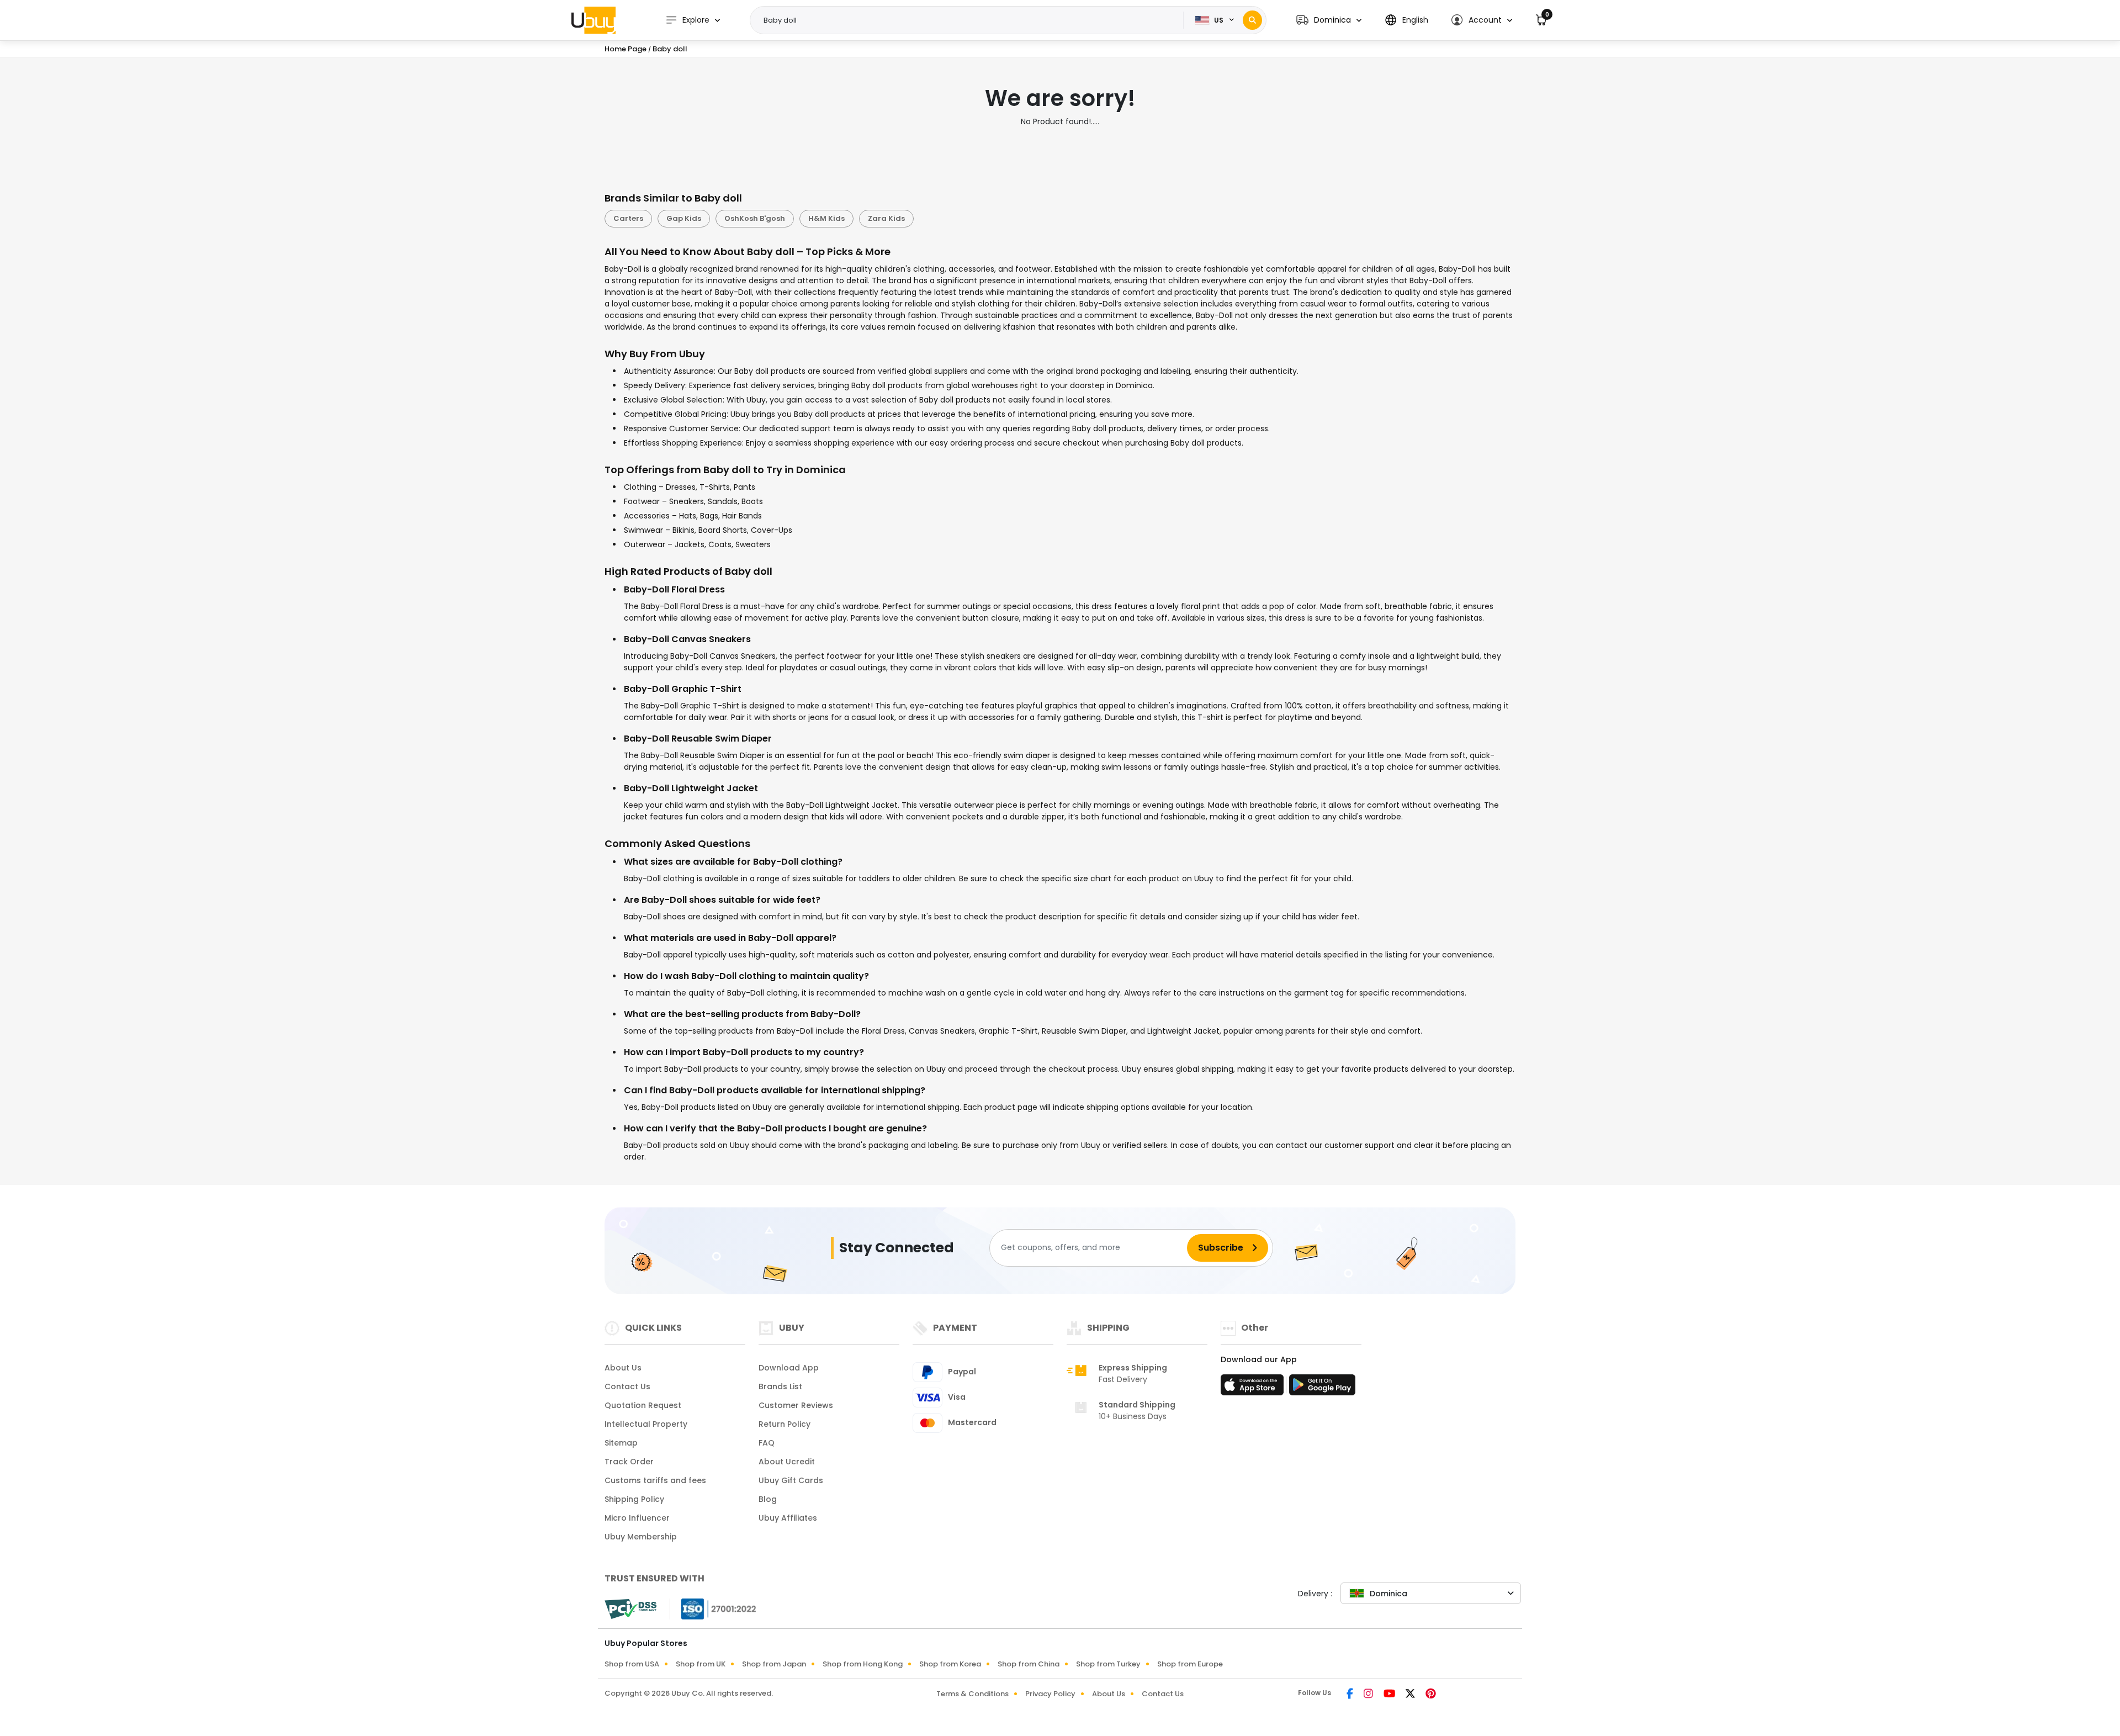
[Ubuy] (593, 20)
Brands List (780, 1386)
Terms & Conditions (972, 1694)
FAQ (767, 1443)
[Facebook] (1351, 1695)
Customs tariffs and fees (655, 1480)
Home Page (626, 49)
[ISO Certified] (713, 1608)
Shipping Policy (634, 1499)
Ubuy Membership (641, 1537)
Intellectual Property (646, 1424)
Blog (768, 1499)
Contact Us (627, 1386)
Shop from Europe (1190, 1664)
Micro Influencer (637, 1518)
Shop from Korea (950, 1664)
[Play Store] (1322, 1388)
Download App (789, 1368)
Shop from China (1029, 1664)
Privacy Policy (1050, 1694)
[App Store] (1254, 1388)
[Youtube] (1390, 1695)
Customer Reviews (796, 1405)
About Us (623, 1368)
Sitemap (621, 1443)
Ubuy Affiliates (788, 1518)
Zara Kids (886, 218)
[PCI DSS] (630, 1609)
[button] (1329, 20)
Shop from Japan (774, 1664)
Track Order (629, 1462)
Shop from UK (701, 1664)
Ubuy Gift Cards (791, 1480)
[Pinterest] (1431, 1695)
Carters (628, 218)
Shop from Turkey (1108, 1664)
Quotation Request (643, 1405)
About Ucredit (787, 1462)
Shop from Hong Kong (863, 1664)
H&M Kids (826, 218)
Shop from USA (632, 1664)
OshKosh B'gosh (755, 218)
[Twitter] (1411, 1695)
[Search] (1252, 20)
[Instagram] (1369, 1695)
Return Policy (785, 1424)
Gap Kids (684, 218)
